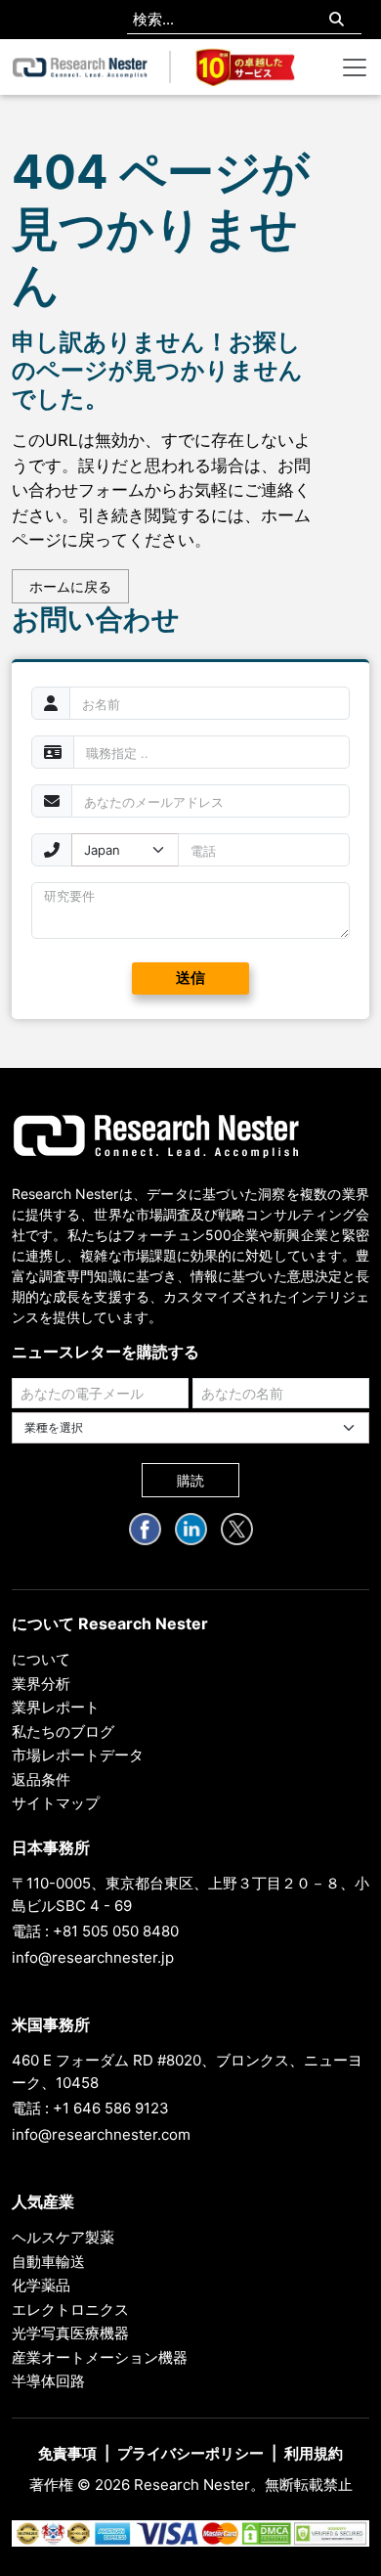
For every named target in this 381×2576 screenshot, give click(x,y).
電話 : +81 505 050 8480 (95, 1931)
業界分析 (41, 1684)
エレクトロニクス (70, 2310)
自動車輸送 (48, 2262)
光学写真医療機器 (70, 2333)
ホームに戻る (70, 586)
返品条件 (41, 1779)
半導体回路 (48, 2381)
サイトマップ (56, 1803)
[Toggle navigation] (355, 67)
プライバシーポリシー (190, 2453)
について (41, 1659)
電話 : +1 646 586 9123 (90, 2108)
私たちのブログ (63, 1732)
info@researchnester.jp (93, 1957)
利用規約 (314, 2453)
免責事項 (67, 2453)
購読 (190, 1480)
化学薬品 (41, 2285)
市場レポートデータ (78, 1755)
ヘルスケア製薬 (63, 2237)
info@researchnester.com (101, 2134)
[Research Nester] (80, 67)
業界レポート (56, 1707)
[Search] (337, 20)
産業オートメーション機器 (100, 2357)
